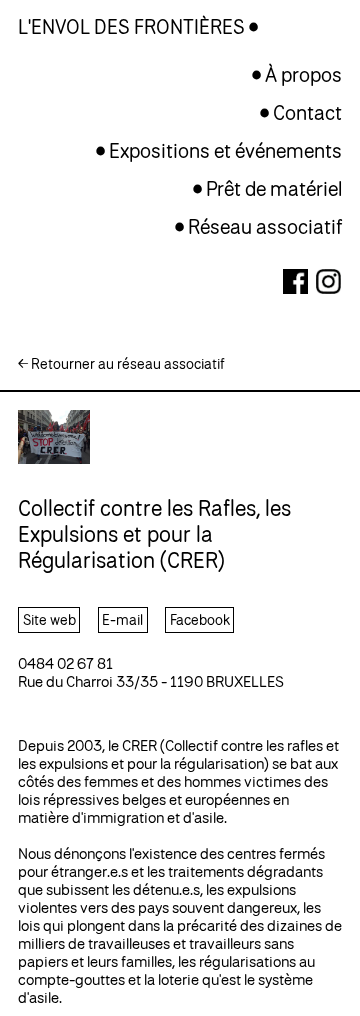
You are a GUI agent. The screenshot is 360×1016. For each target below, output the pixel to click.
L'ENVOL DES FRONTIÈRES (133, 26)
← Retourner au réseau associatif (121, 363)
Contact (307, 112)
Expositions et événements (225, 150)
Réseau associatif (265, 226)
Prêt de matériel (274, 188)
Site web (49, 619)
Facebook (200, 619)
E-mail (122, 619)
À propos (303, 74)
